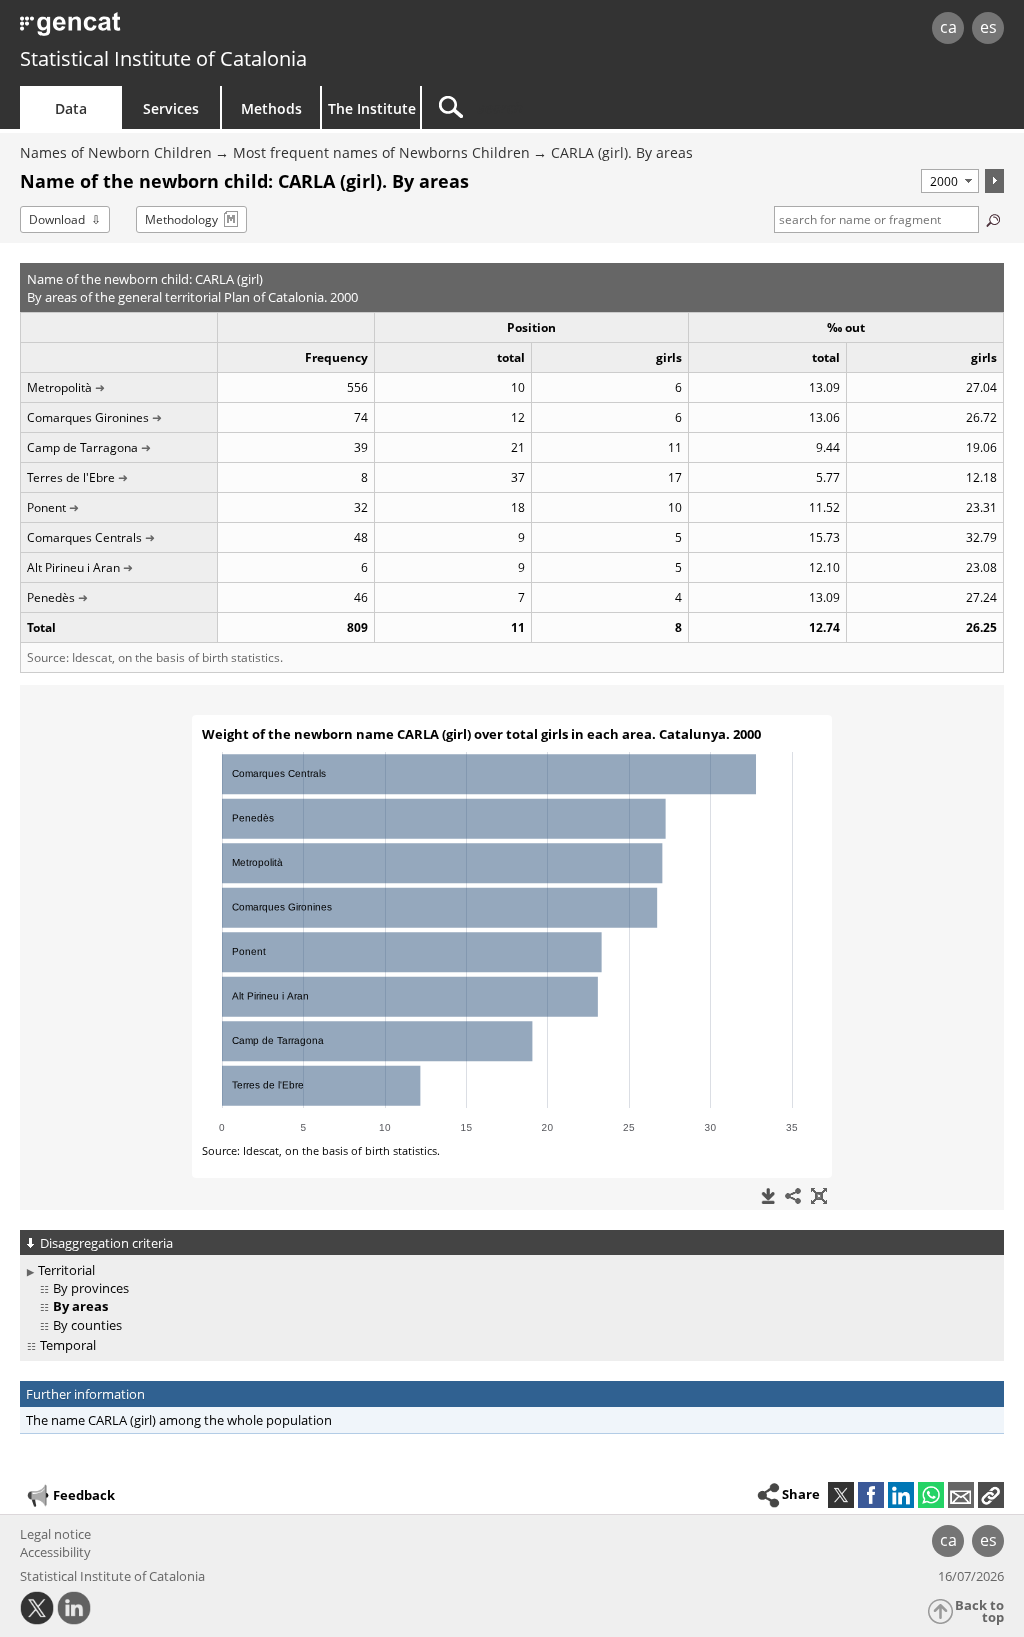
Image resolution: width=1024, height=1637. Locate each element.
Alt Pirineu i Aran (73, 567)
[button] (991, 1495)
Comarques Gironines (88, 417)
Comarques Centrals (84, 537)
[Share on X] (841, 1495)
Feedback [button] (84, 1495)
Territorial (66, 1270)
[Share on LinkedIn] (901, 1495)
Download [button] (57, 219)
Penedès (51, 597)
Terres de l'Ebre (71, 477)
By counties (87, 1325)
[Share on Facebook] (871, 1495)
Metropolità (59, 387)
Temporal (68, 1345)
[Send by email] (961, 1495)
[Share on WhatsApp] (931, 1495)
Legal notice (55, 1534)
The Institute (372, 108)
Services (171, 108)
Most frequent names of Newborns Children (381, 152)
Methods (271, 108)
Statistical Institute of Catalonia (163, 58)
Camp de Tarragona (82, 447)
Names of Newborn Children (116, 152)
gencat (217, 29)
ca (948, 27)
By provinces (91, 1288)
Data (71, 108)
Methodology (181, 219)
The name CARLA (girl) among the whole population (179, 1420)
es (988, 27)
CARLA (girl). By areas (622, 152)
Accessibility (55, 1552)
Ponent (46, 507)
